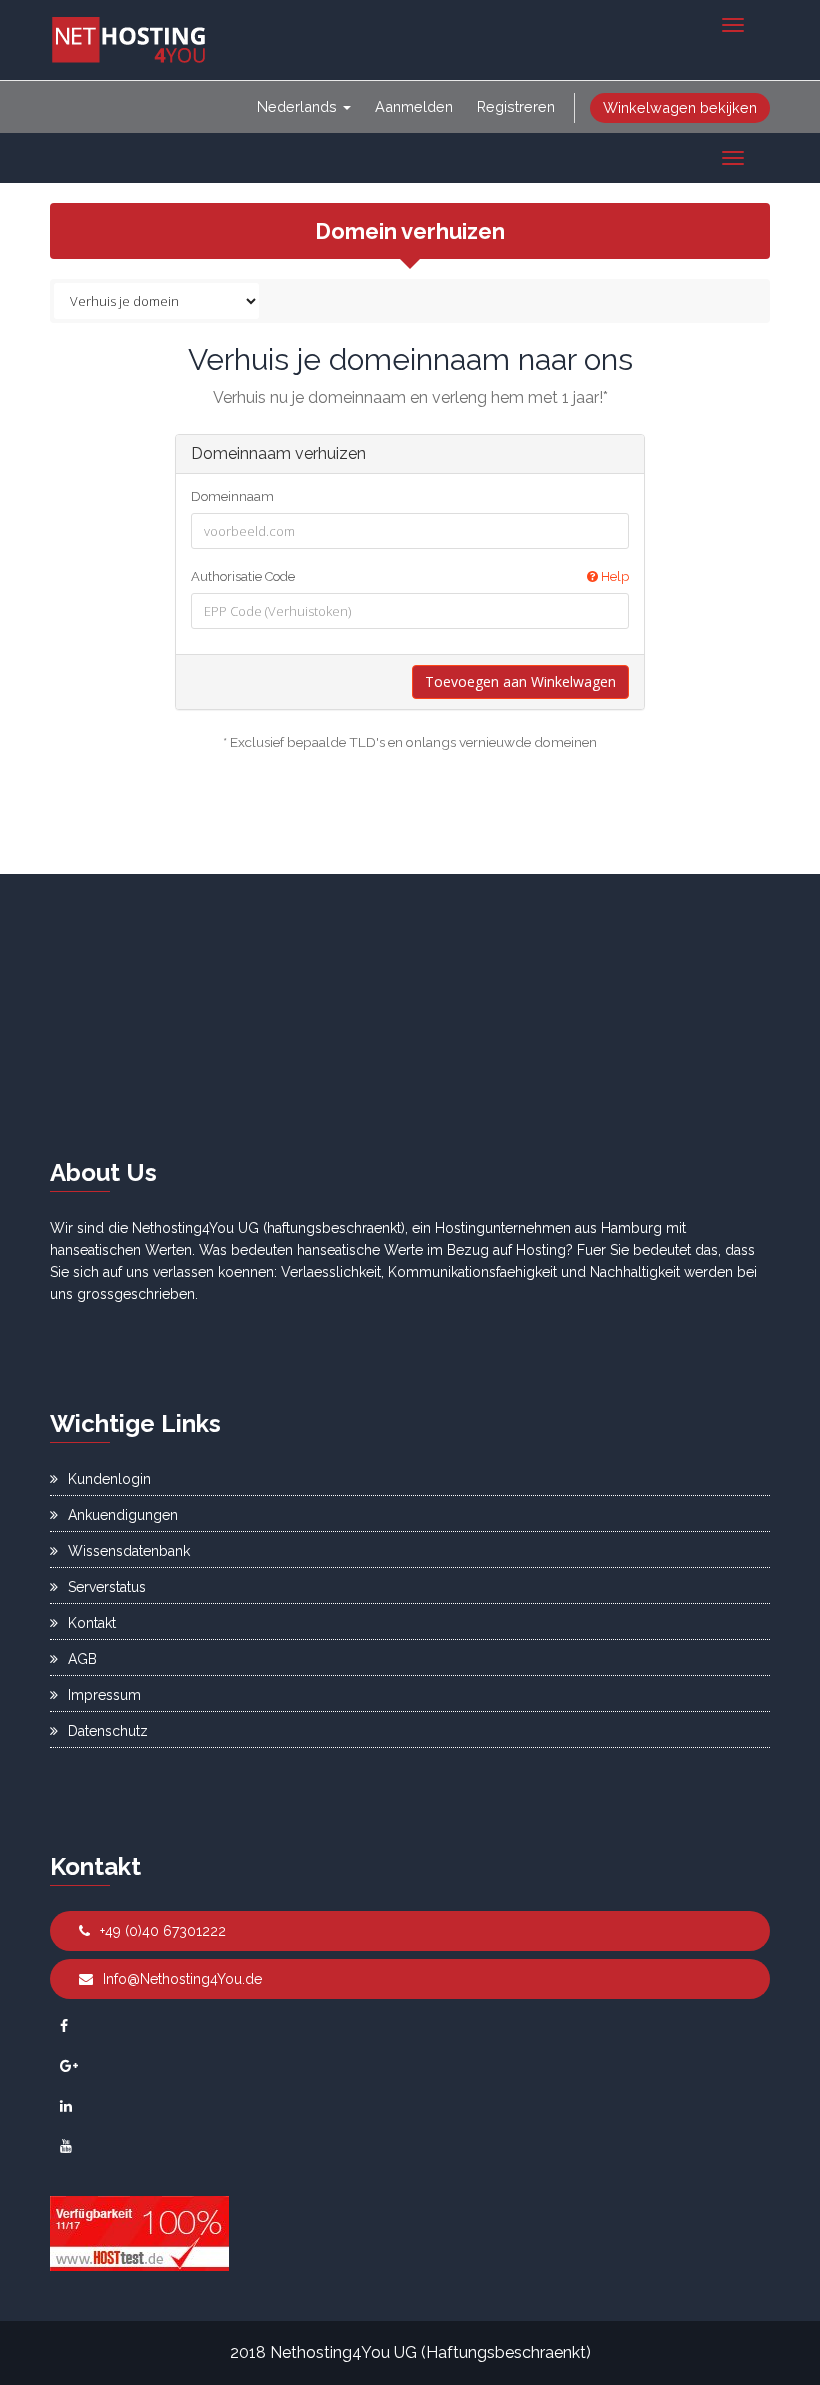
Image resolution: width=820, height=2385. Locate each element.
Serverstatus (107, 1587)
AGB (82, 1659)
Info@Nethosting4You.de (182, 1979)
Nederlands (299, 106)
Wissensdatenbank (129, 1551)
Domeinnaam (232, 496)
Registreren (516, 106)
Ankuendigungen (123, 1515)
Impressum (104, 1695)
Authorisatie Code (410, 576)
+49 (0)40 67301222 (163, 1931)
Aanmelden (414, 106)
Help (613, 576)
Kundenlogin (109, 1479)
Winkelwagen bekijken (680, 107)
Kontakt (92, 1623)
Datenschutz (108, 1731)
